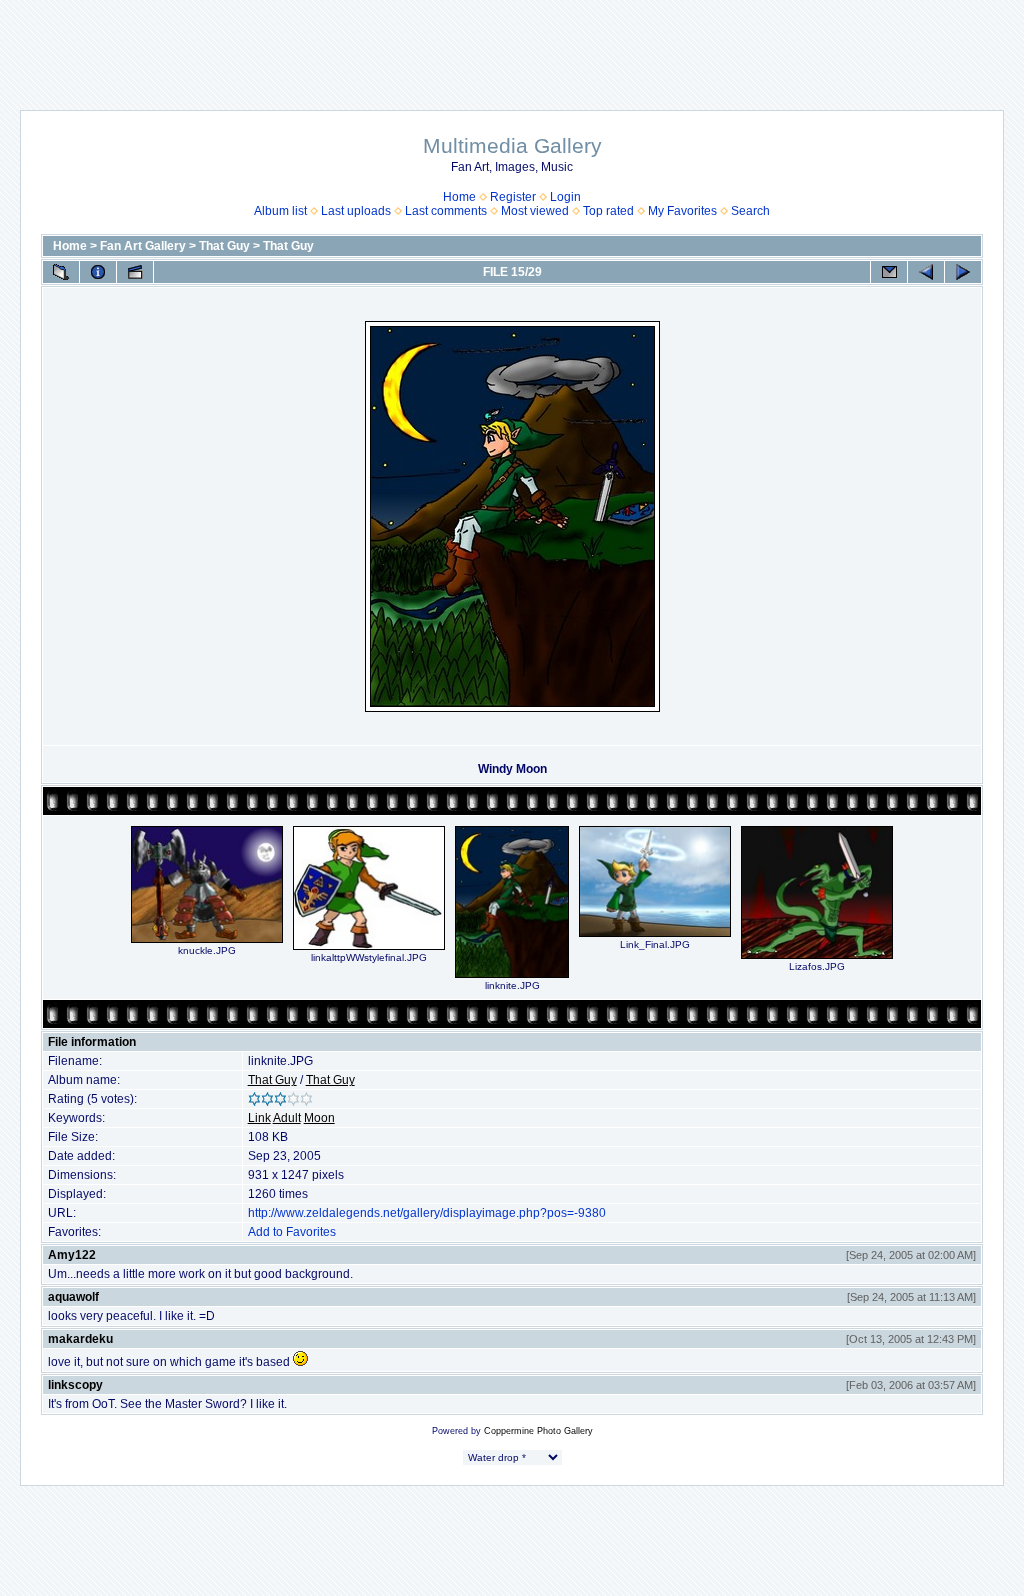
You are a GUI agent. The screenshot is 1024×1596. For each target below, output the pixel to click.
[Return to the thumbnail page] (61, 272)
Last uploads (356, 211)
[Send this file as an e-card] (889, 272)
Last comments (446, 211)
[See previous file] (926, 272)
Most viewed (535, 211)
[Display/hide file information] (98, 272)
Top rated (608, 211)
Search (750, 211)
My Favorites (682, 211)
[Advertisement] (512, 45)
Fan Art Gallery (143, 246)
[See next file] (963, 272)
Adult (287, 1118)
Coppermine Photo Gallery (538, 1431)
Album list (280, 211)
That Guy (224, 246)
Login (565, 197)
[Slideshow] (135, 272)
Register (513, 197)
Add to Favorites (292, 1232)
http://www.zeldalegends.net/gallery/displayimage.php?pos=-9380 (427, 1213)
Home (459, 197)
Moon (319, 1118)
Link (259, 1118)
